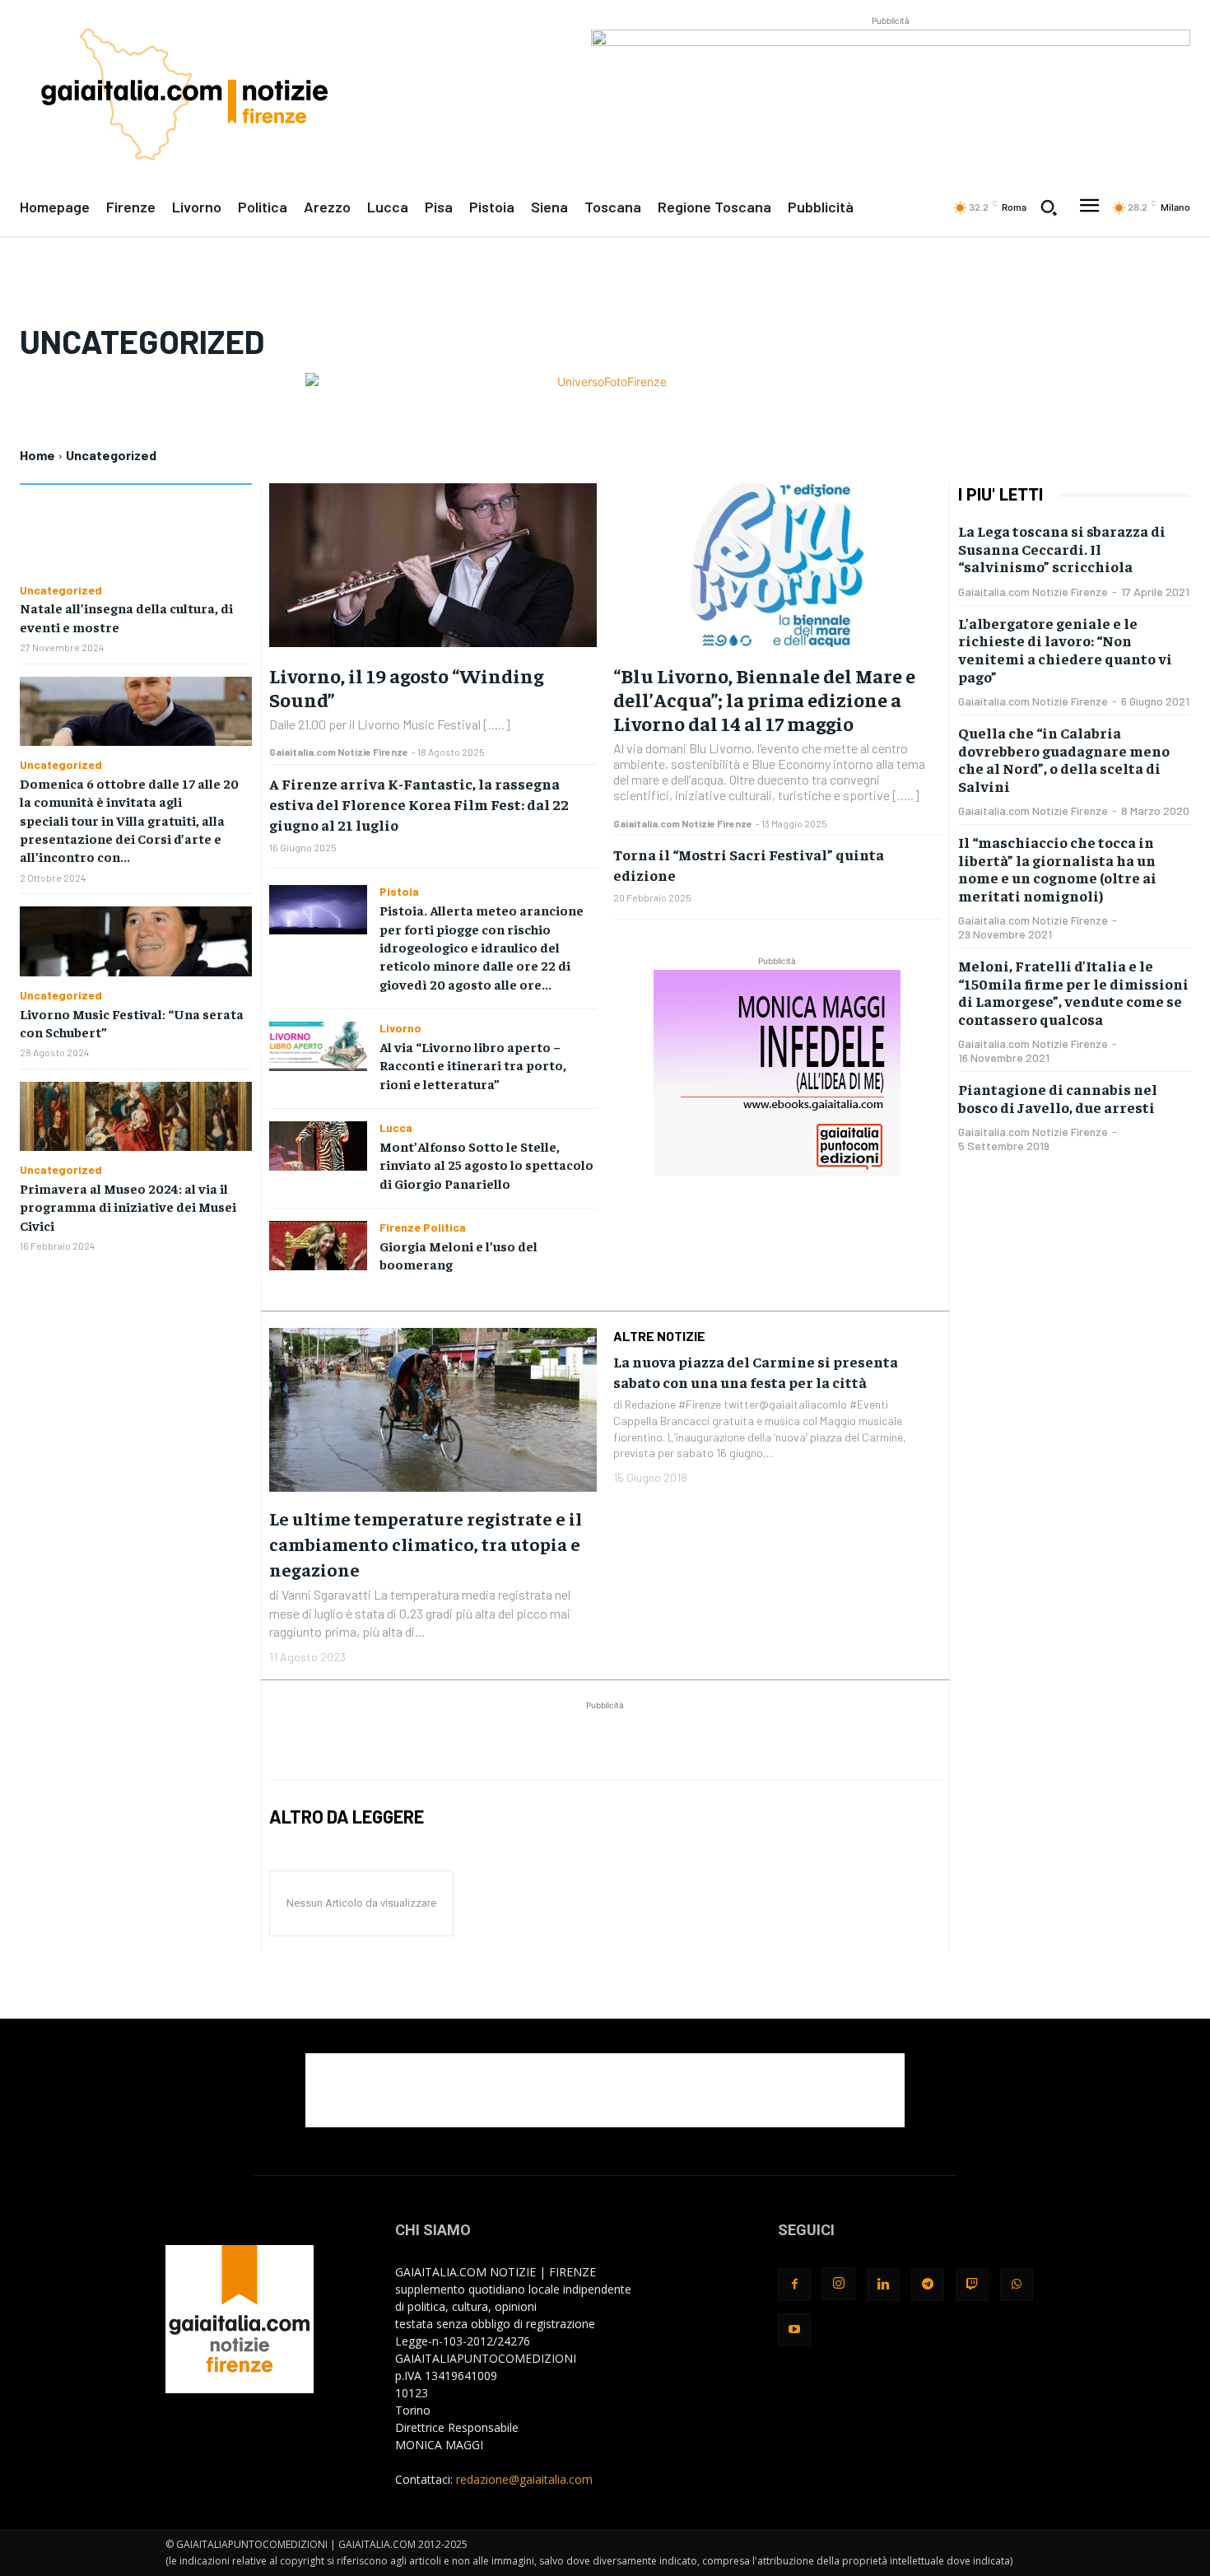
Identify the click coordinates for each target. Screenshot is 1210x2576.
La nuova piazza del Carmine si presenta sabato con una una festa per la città (756, 1372)
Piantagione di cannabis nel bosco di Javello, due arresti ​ (1058, 1098)
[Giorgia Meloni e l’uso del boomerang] (319, 1246)
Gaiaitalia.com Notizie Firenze (339, 752)
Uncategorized (61, 590)
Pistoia (399, 892)
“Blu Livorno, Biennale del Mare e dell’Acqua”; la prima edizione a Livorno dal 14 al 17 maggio (764, 699)
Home (37, 455)
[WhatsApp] (1017, 2285)
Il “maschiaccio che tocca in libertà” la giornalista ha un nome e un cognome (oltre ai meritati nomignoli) (1057, 869)
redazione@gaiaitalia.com (524, 2479)
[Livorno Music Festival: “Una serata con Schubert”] (136, 941)
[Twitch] (972, 2285)
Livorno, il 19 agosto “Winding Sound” (406, 687)
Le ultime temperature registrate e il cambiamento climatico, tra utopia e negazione (426, 1544)
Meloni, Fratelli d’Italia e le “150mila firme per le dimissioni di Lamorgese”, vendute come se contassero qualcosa (1073, 992)
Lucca (396, 1128)
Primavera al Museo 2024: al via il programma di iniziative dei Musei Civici (128, 1206)
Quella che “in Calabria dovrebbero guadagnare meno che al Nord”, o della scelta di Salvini (1064, 759)
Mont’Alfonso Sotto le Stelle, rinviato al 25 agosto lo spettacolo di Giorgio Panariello (486, 1165)
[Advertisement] (605, 1739)
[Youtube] (794, 2330)
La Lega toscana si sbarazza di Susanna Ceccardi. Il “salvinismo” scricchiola (1062, 548)
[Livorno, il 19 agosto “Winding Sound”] (433, 565)
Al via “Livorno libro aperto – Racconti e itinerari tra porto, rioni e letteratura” (473, 1065)
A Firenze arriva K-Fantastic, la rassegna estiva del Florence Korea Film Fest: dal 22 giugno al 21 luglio (419, 804)
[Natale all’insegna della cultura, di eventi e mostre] (136, 536)
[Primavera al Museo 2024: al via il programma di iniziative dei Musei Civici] (136, 1116)
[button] (1049, 207)
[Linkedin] (883, 2285)
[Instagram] (839, 2284)
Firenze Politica (423, 1227)
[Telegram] (928, 2285)
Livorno (400, 1028)
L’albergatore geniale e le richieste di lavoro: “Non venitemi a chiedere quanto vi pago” (1065, 650)
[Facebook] (794, 2285)
